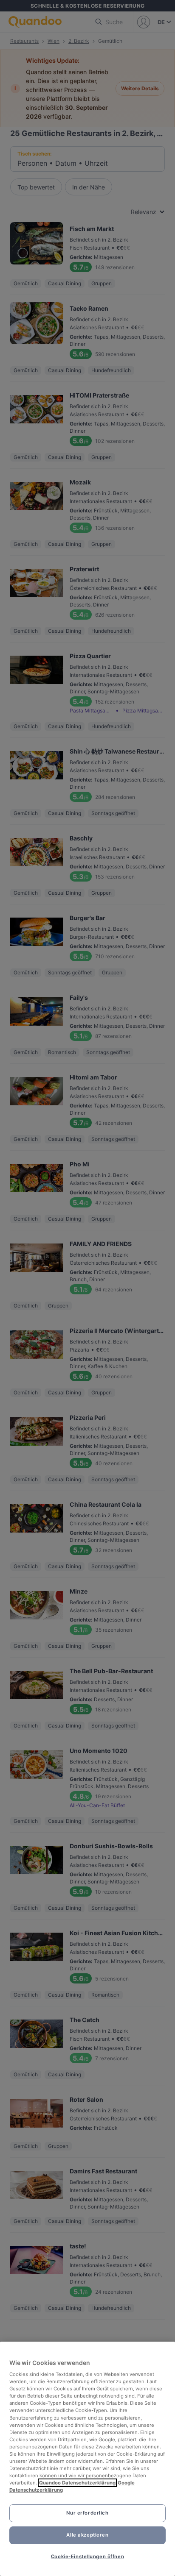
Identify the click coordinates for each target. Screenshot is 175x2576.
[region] (87, 2459)
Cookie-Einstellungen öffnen (87, 2557)
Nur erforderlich (87, 2513)
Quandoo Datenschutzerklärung (77, 2483)
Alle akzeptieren (87, 2535)
